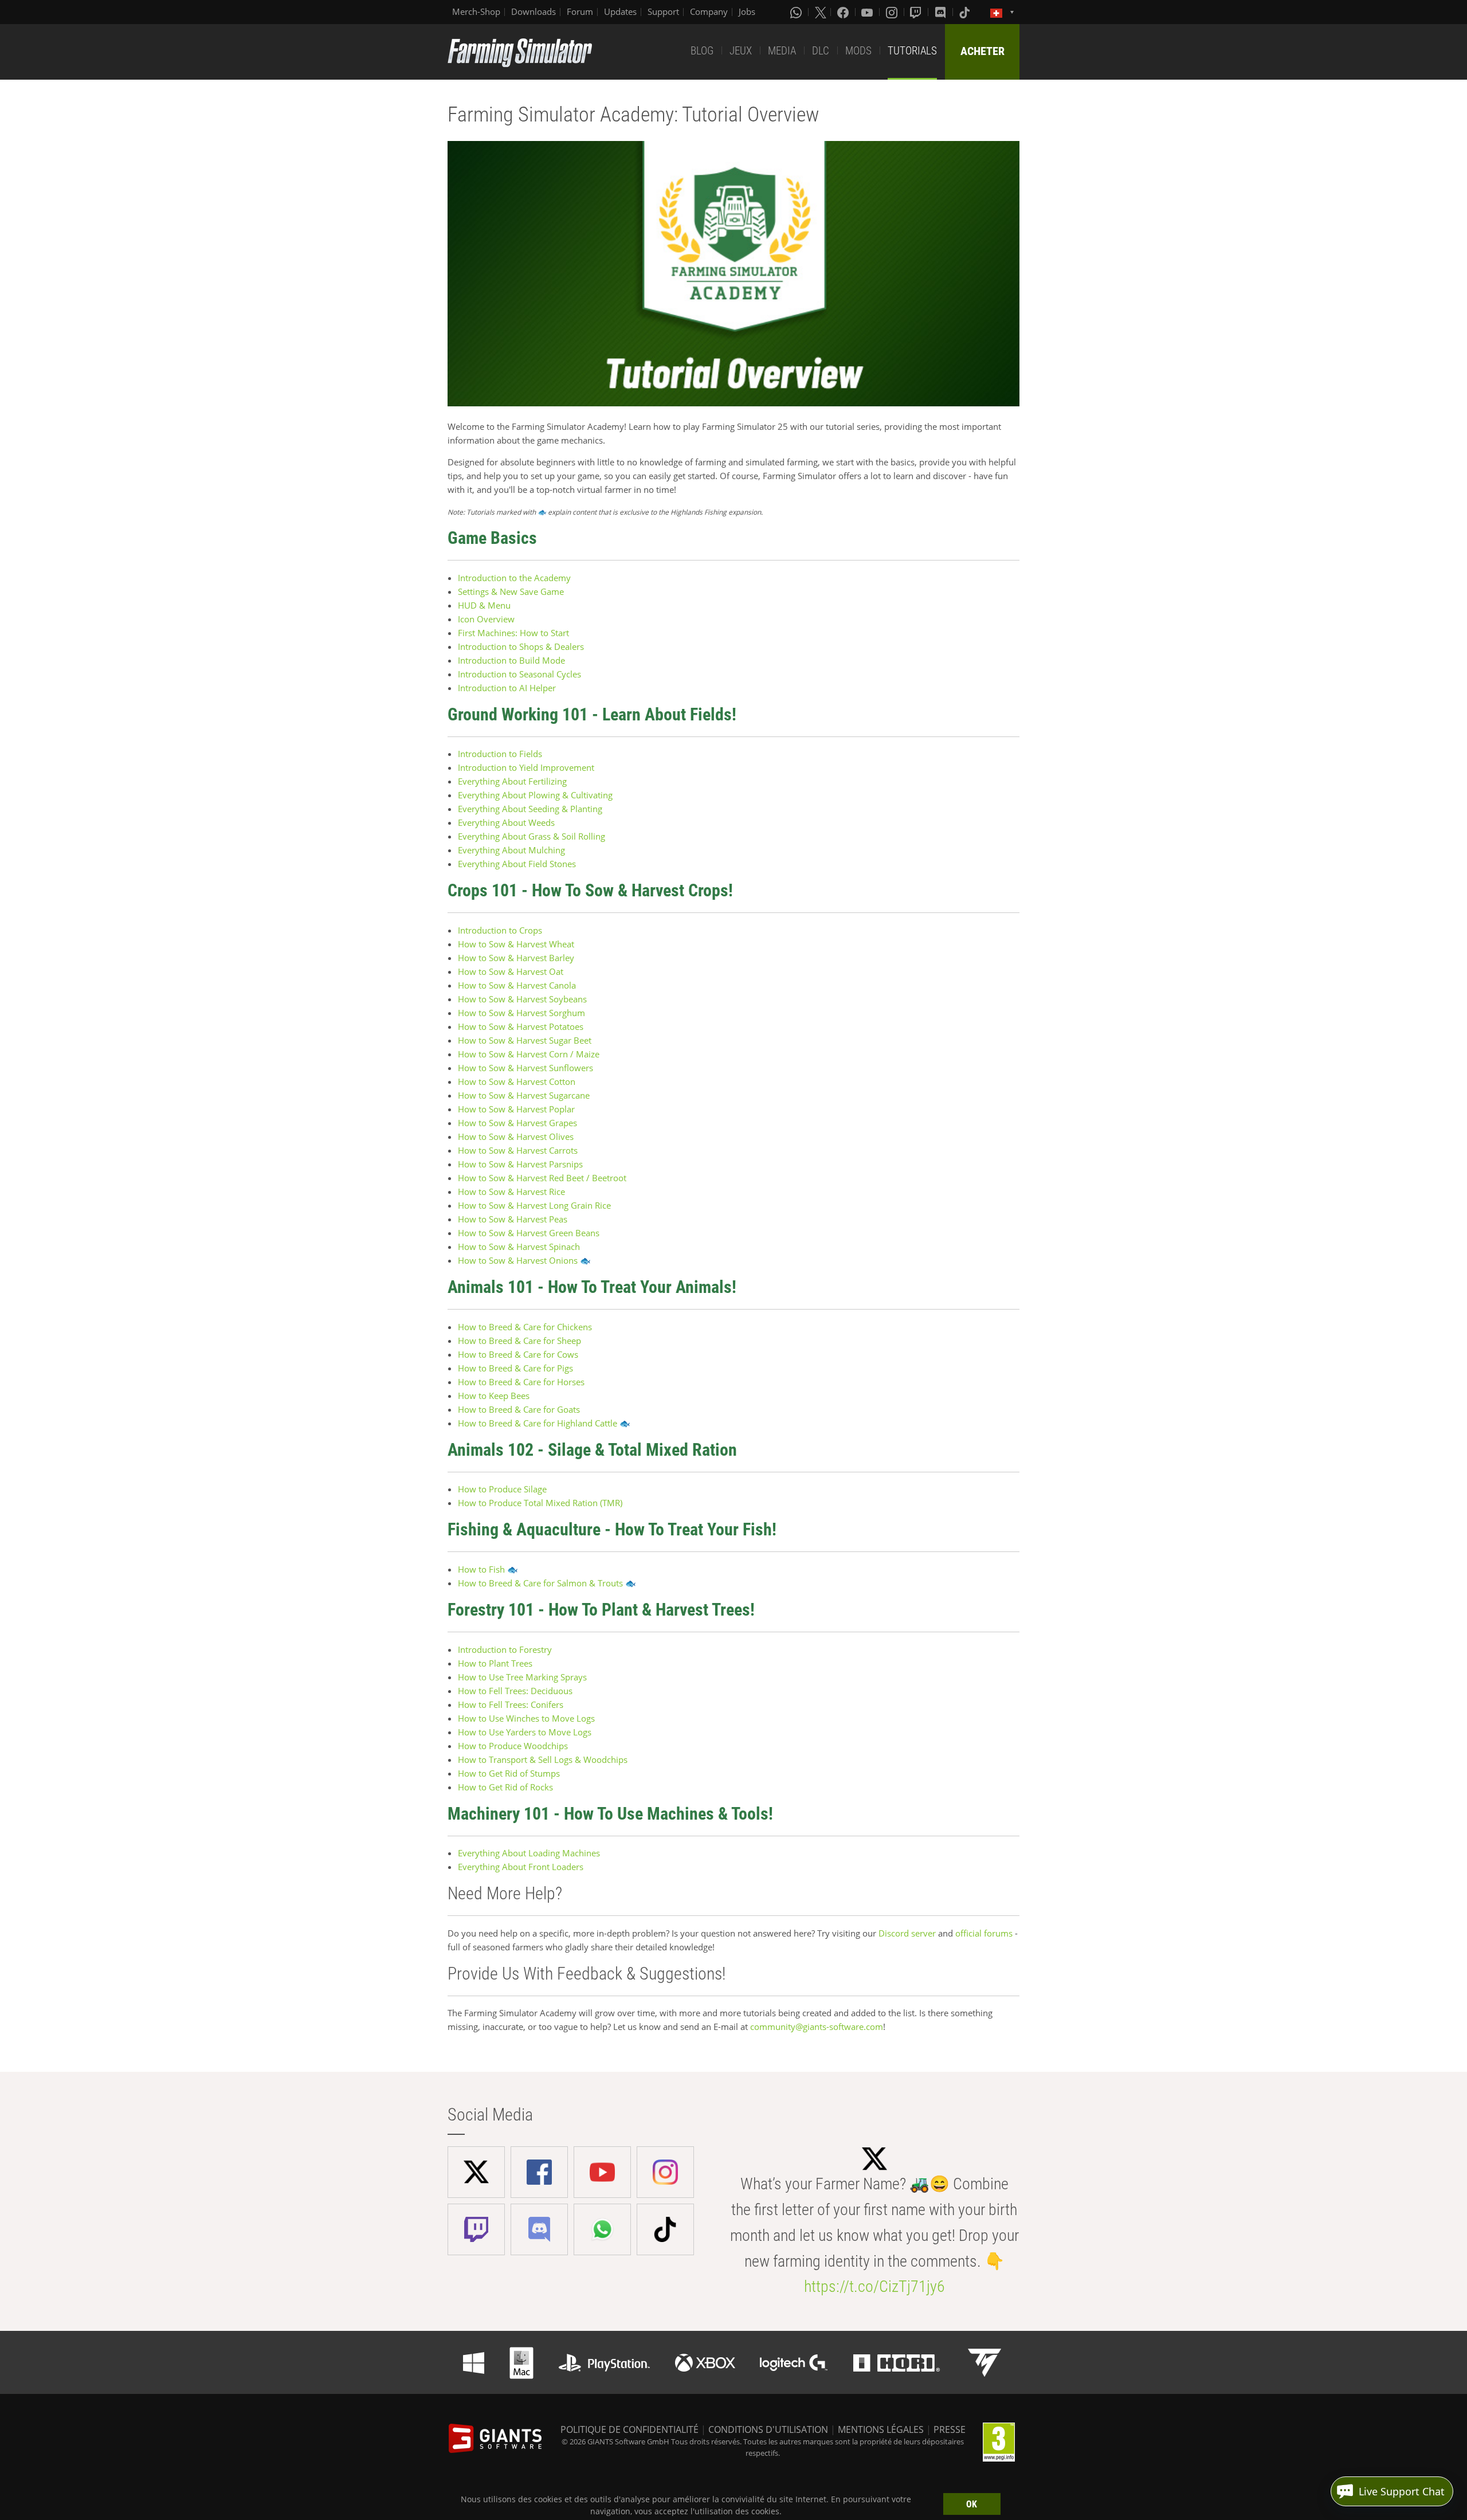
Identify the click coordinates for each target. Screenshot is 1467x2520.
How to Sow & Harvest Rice (511, 1192)
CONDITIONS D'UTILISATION (768, 2429)
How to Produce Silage (502, 1489)
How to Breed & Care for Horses (521, 1382)
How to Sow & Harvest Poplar (516, 1109)
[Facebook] (844, 12)
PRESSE (950, 2429)
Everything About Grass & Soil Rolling (532, 836)
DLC (821, 51)
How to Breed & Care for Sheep (519, 1341)
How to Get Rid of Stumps (509, 1773)
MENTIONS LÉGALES (881, 2429)
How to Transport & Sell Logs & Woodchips (543, 1759)
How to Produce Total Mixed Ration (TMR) (540, 1503)
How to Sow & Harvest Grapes (517, 1123)
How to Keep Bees (494, 1396)
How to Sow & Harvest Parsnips (520, 1164)
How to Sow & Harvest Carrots (518, 1150)
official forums (984, 1933)
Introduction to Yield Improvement (526, 767)
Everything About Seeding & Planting (530, 809)
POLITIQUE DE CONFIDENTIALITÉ (629, 2429)
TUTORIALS (912, 51)
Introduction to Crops (500, 930)
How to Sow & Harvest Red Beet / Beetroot (542, 1178)
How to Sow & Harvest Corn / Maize (529, 1054)
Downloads (534, 11)
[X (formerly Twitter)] (821, 12)
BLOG (702, 51)
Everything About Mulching (511, 850)
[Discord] (942, 12)
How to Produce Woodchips (513, 1746)
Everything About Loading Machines (529, 1853)
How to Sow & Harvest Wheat (516, 944)
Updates (620, 11)
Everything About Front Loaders (521, 1867)
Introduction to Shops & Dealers (521, 646)
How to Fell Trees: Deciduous (515, 1691)
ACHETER (982, 51)
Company (709, 11)
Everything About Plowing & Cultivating (535, 795)
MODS (858, 51)
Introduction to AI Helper (507, 688)
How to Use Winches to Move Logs (526, 1718)
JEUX (741, 51)
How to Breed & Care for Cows (518, 1354)
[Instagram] (893, 12)
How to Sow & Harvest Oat (511, 971)
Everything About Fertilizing (512, 781)
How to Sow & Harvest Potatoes (521, 1026)
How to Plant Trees (495, 1663)
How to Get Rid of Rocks (505, 1787)
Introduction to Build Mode (511, 660)
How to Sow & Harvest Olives (516, 1136)
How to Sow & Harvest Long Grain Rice (534, 1205)
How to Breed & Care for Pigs (515, 1368)
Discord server (907, 1933)
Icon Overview (486, 619)
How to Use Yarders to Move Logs (525, 1732)
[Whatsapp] (797, 12)
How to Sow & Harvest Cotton (517, 1081)
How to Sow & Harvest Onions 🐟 (524, 1260)
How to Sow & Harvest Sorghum (521, 1013)
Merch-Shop (476, 11)
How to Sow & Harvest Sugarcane (524, 1095)
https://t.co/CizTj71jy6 (874, 2286)
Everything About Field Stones (517, 864)
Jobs (747, 11)
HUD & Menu (484, 605)
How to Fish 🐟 (488, 1569)
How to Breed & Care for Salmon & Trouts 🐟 (547, 1583)
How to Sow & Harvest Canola (517, 985)
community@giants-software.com (817, 2027)
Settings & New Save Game (511, 591)
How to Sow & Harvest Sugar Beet (525, 1040)
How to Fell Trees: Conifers (511, 1704)
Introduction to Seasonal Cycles (519, 674)
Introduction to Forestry (505, 1649)
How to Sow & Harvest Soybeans (522, 999)
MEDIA (782, 51)
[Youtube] (868, 12)
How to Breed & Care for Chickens (525, 1327)
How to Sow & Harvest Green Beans (529, 1233)
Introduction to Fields (500, 754)
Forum (580, 11)
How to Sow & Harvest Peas (513, 1219)
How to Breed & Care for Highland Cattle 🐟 (544, 1423)
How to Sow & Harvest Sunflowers (525, 1068)
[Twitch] (917, 12)
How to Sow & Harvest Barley (516, 958)
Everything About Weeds (506, 822)
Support (663, 11)
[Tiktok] (966, 12)
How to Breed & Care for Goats (519, 1409)
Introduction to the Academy (514, 578)
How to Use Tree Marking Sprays (522, 1677)
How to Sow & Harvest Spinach (519, 1247)
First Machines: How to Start (513, 633)
